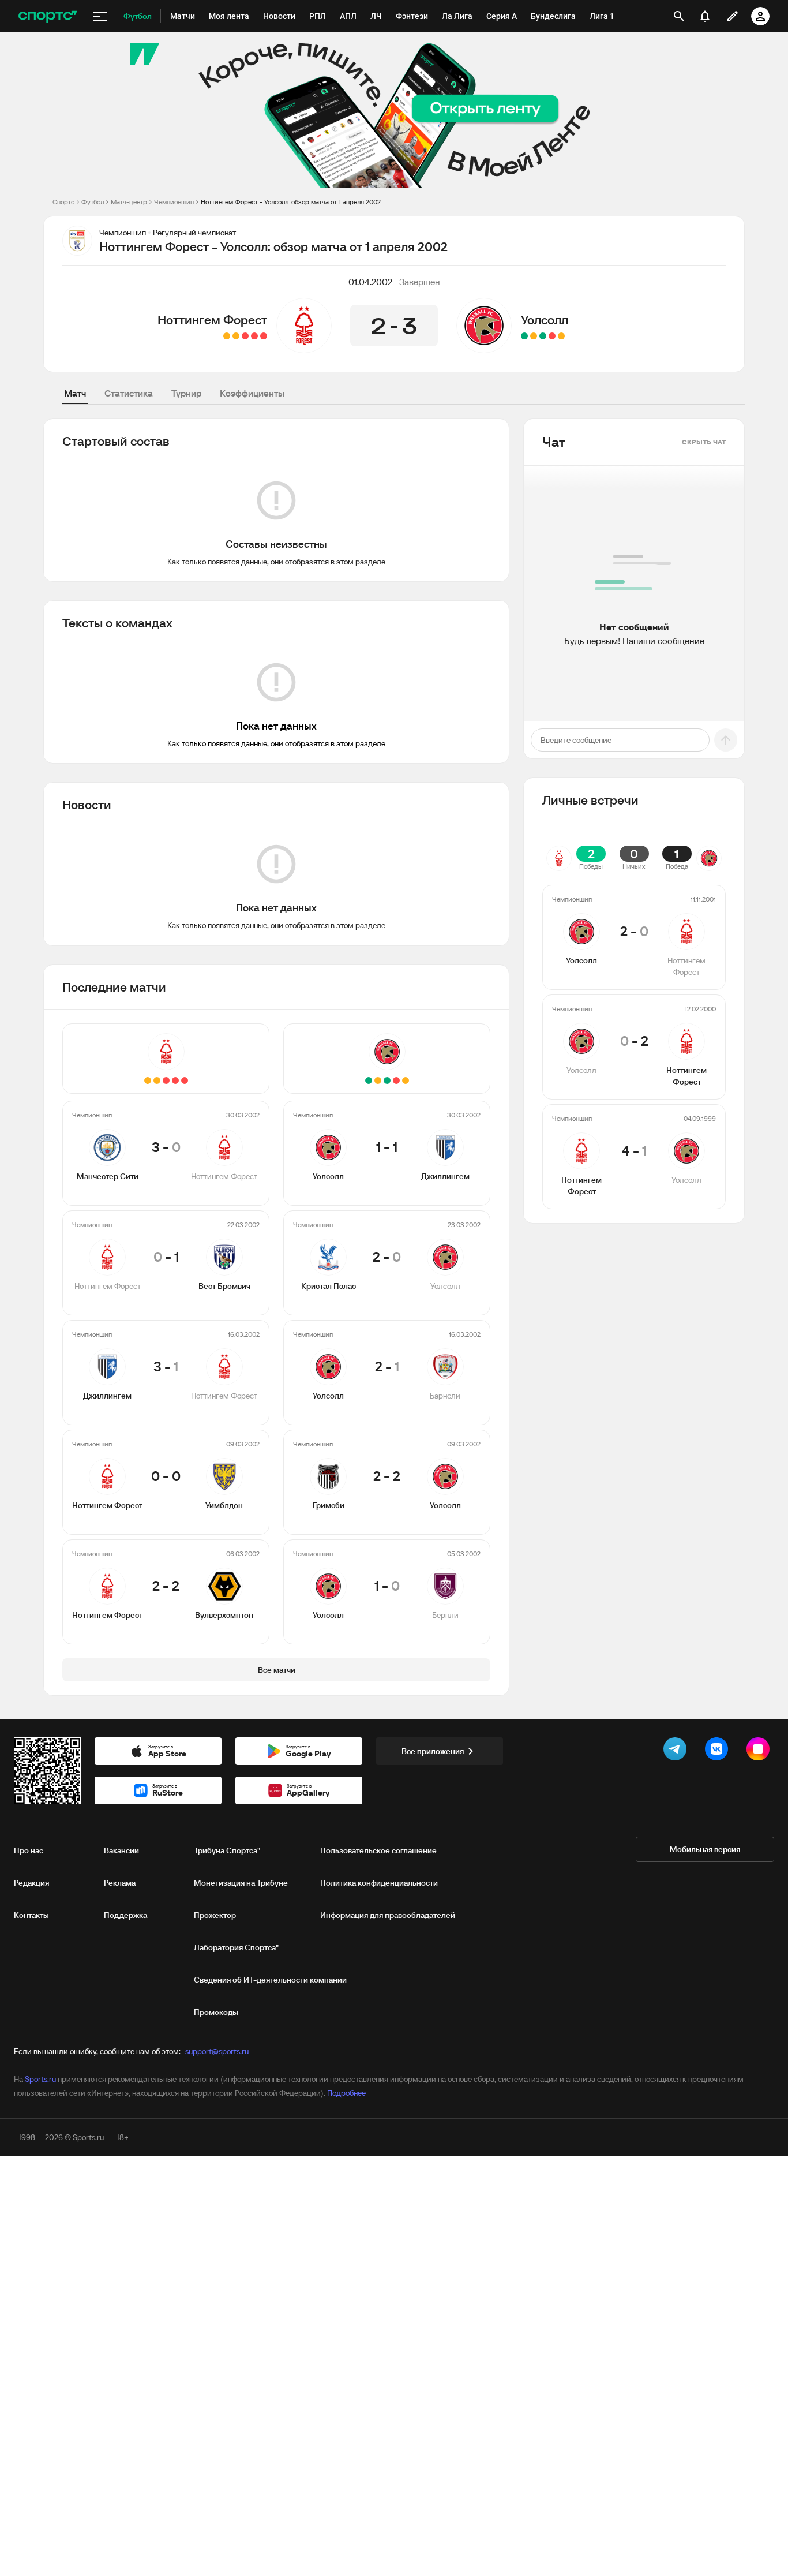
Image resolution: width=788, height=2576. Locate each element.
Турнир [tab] (186, 393)
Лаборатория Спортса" (236, 1947)
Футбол (93, 202)
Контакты (31, 1915)
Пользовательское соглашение (378, 1850)
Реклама (120, 1883)
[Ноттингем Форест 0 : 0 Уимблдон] (236, 336)
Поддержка (125, 1915)
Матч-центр (129, 202)
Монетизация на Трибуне (241, 1883)
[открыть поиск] (679, 16)
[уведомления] (705, 16)
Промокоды (216, 2012)
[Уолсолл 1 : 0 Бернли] (524, 336)
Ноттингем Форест (212, 320)
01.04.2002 (370, 282)
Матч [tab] (75, 393)
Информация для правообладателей (388, 1915)
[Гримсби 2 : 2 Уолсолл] (534, 336)
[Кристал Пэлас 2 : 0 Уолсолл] (552, 336)
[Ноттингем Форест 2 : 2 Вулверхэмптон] (227, 336)
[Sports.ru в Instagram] (760, 1751)
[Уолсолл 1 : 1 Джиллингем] (561, 336)
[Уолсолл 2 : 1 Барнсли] (543, 336)
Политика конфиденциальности (379, 1883)
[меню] (100, 16)
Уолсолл (545, 320)
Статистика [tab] (129, 393)
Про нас (29, 1850)
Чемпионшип (174, 202)
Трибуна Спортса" (227, 1850)
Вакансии (121, 1850)
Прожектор (215, 1915)
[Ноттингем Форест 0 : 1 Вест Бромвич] (254, 336)
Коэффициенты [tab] (252, 393)
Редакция (31, 1883)
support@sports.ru (217, 2051)
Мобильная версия (705, 1849)
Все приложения (433, 1751)
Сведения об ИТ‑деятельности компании (270, 1980)
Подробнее (346, 2093)
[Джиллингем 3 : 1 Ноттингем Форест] (245, 336)
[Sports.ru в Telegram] (677, 1751)
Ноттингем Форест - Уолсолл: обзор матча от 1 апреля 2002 (291, 202)
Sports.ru (40, 2079)
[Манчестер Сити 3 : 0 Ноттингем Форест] (264, 336)
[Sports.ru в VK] (719, 1751)
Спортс (63, 202)
